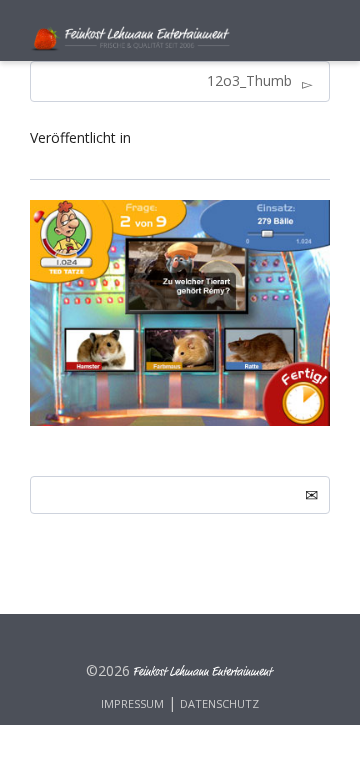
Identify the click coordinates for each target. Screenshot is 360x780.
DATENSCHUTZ (219, 703)
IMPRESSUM (132, 703)
